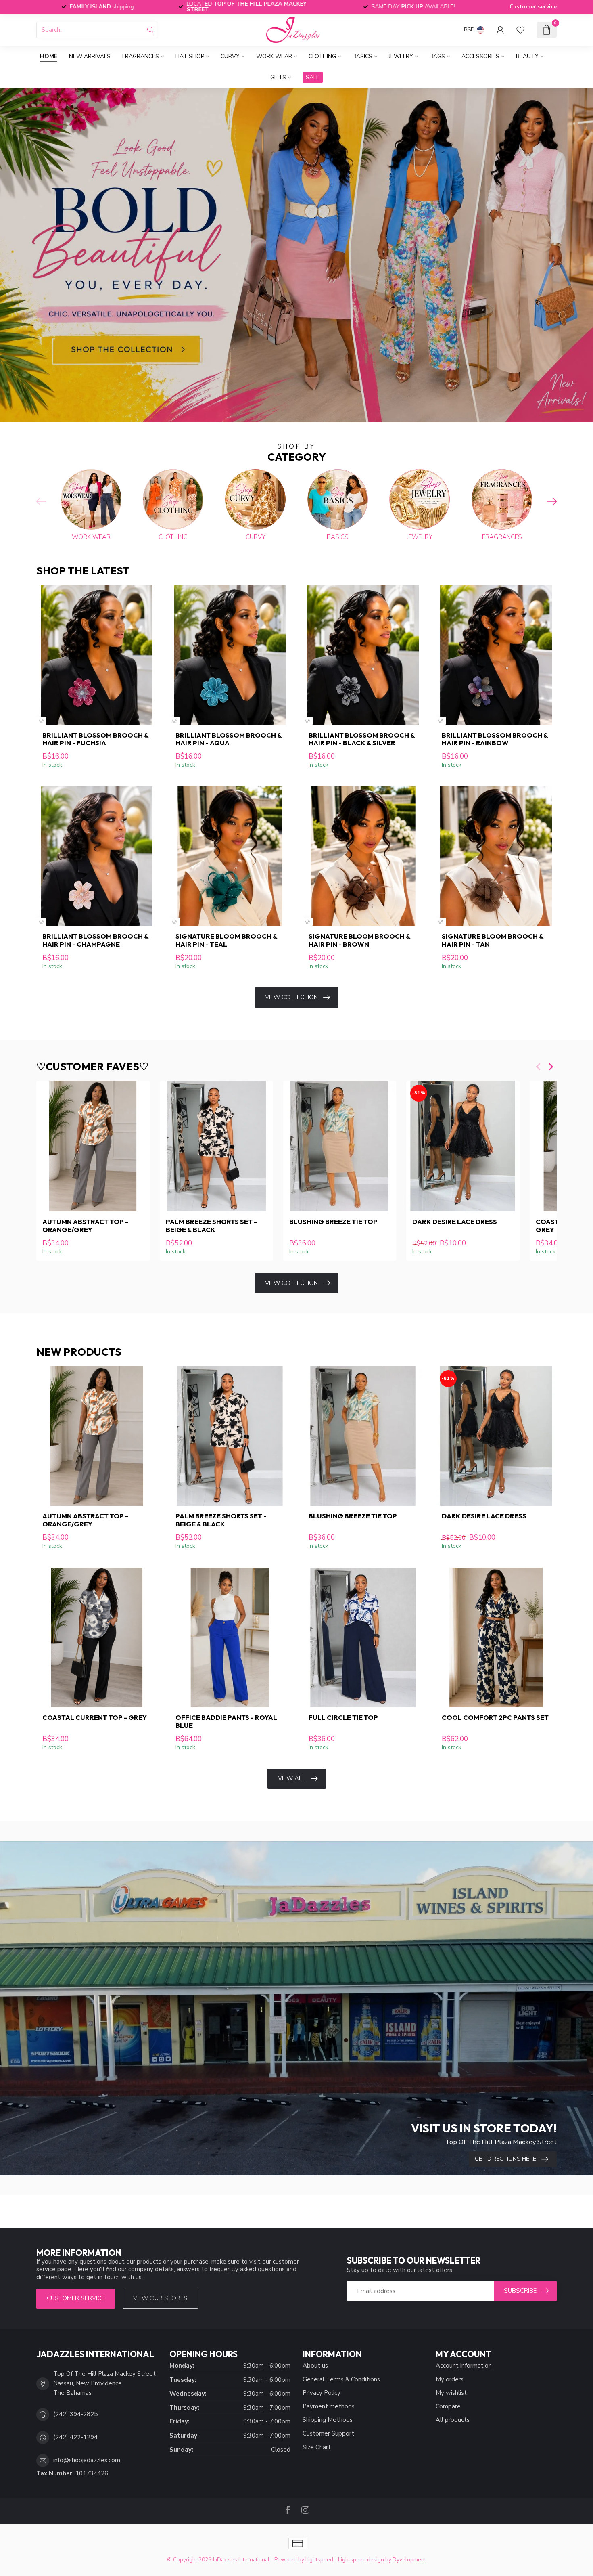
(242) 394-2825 (75, 2414)
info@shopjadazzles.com (87, 2460)
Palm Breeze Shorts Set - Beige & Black (211, 1226)
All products (453, 2420)
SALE (313, 77)
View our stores (160, 2298)
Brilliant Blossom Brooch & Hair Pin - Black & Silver (362, 739)
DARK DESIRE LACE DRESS (455, 1222)
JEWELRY (401, 56)
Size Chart (317, 2447)
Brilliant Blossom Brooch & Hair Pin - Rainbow (495, 739)
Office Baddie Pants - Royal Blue (226, 1721)
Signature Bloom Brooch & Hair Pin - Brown (359, 940)
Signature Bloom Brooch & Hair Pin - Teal (226, 940)
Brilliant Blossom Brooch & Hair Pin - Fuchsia (95, 739)
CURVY (230, 56)
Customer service (533, 7)
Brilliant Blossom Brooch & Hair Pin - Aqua (229, 739)
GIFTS (278, 77)
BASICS (362, 56)
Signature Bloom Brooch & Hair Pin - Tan (493, 940)
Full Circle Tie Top (343, 1717)
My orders (450, 2379)
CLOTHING (322, 56)
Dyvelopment (409, 2560)
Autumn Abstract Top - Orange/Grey (85, 1226)
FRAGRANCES (141, 56)
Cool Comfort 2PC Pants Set (495, 1717)
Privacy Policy (322, 2393)
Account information (464, 2366)
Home (49, 56)
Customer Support (328, 2433)
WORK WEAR (274, 56)
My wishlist (451, 2393)
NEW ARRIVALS (90, 56)
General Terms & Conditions (341, 2379)
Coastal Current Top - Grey (95, 1717)
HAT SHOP (190, 56)
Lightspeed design (361, 2560)
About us (315, 2366)
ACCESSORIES (480, 56)
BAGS (437, 56)
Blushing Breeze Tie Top (333, 1222)
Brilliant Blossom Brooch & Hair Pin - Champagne (95, 940)
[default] (41, 721)
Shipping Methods (328, 2420)
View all (292, 1778)
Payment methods (329, 2406)
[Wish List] (520, 30)
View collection (291, 997)
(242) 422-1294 (75, 2437)
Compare (448, 2406)
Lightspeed (319, 2560)
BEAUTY (527, 56)
